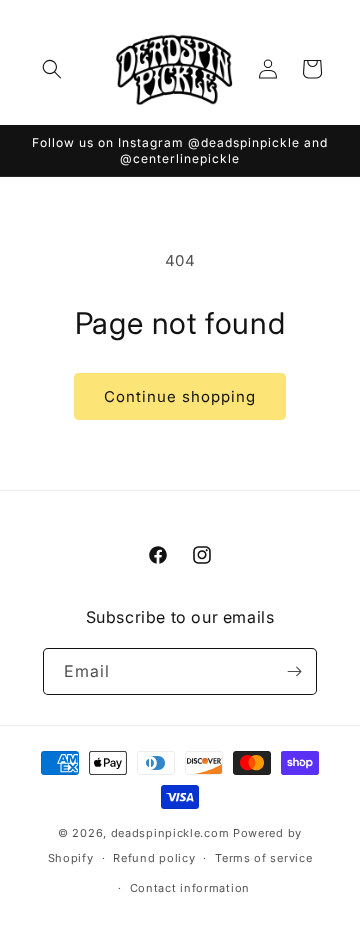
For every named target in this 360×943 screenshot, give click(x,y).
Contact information (190, 888)
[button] (52, 69)
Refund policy (154, 858)
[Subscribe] (294, 671)
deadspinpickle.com (170, 833)
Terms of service (263, 858)
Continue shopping (180, 396)
